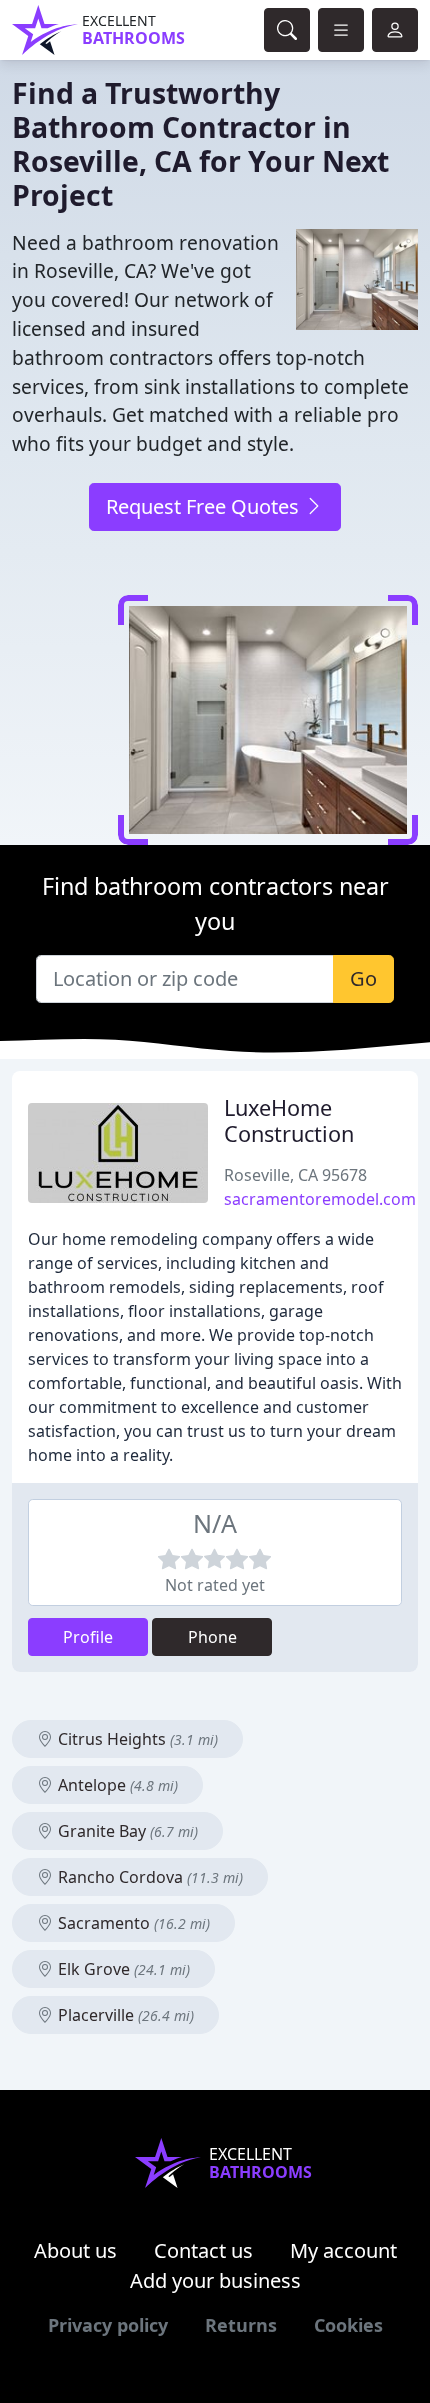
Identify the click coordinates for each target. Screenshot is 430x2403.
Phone (212, 1637)
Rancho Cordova (148, 1877)
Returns (241, 2325)
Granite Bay (126, 1831)
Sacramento (132, 1923)
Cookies (348, 2325)
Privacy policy (108, 2325)
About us (75, 2250)
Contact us (203, 2250)
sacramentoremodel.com (320, 1199)
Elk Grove (122, 1969)
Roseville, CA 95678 (295, 1175)
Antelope (116, 1785)
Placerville (124, 2015)
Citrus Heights (136, 1739)
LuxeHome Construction (289, 1120)
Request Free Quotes (205, 506)
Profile (88, 1637)
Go (363, 978)
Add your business (215, 2280)
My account (343, 2250)
